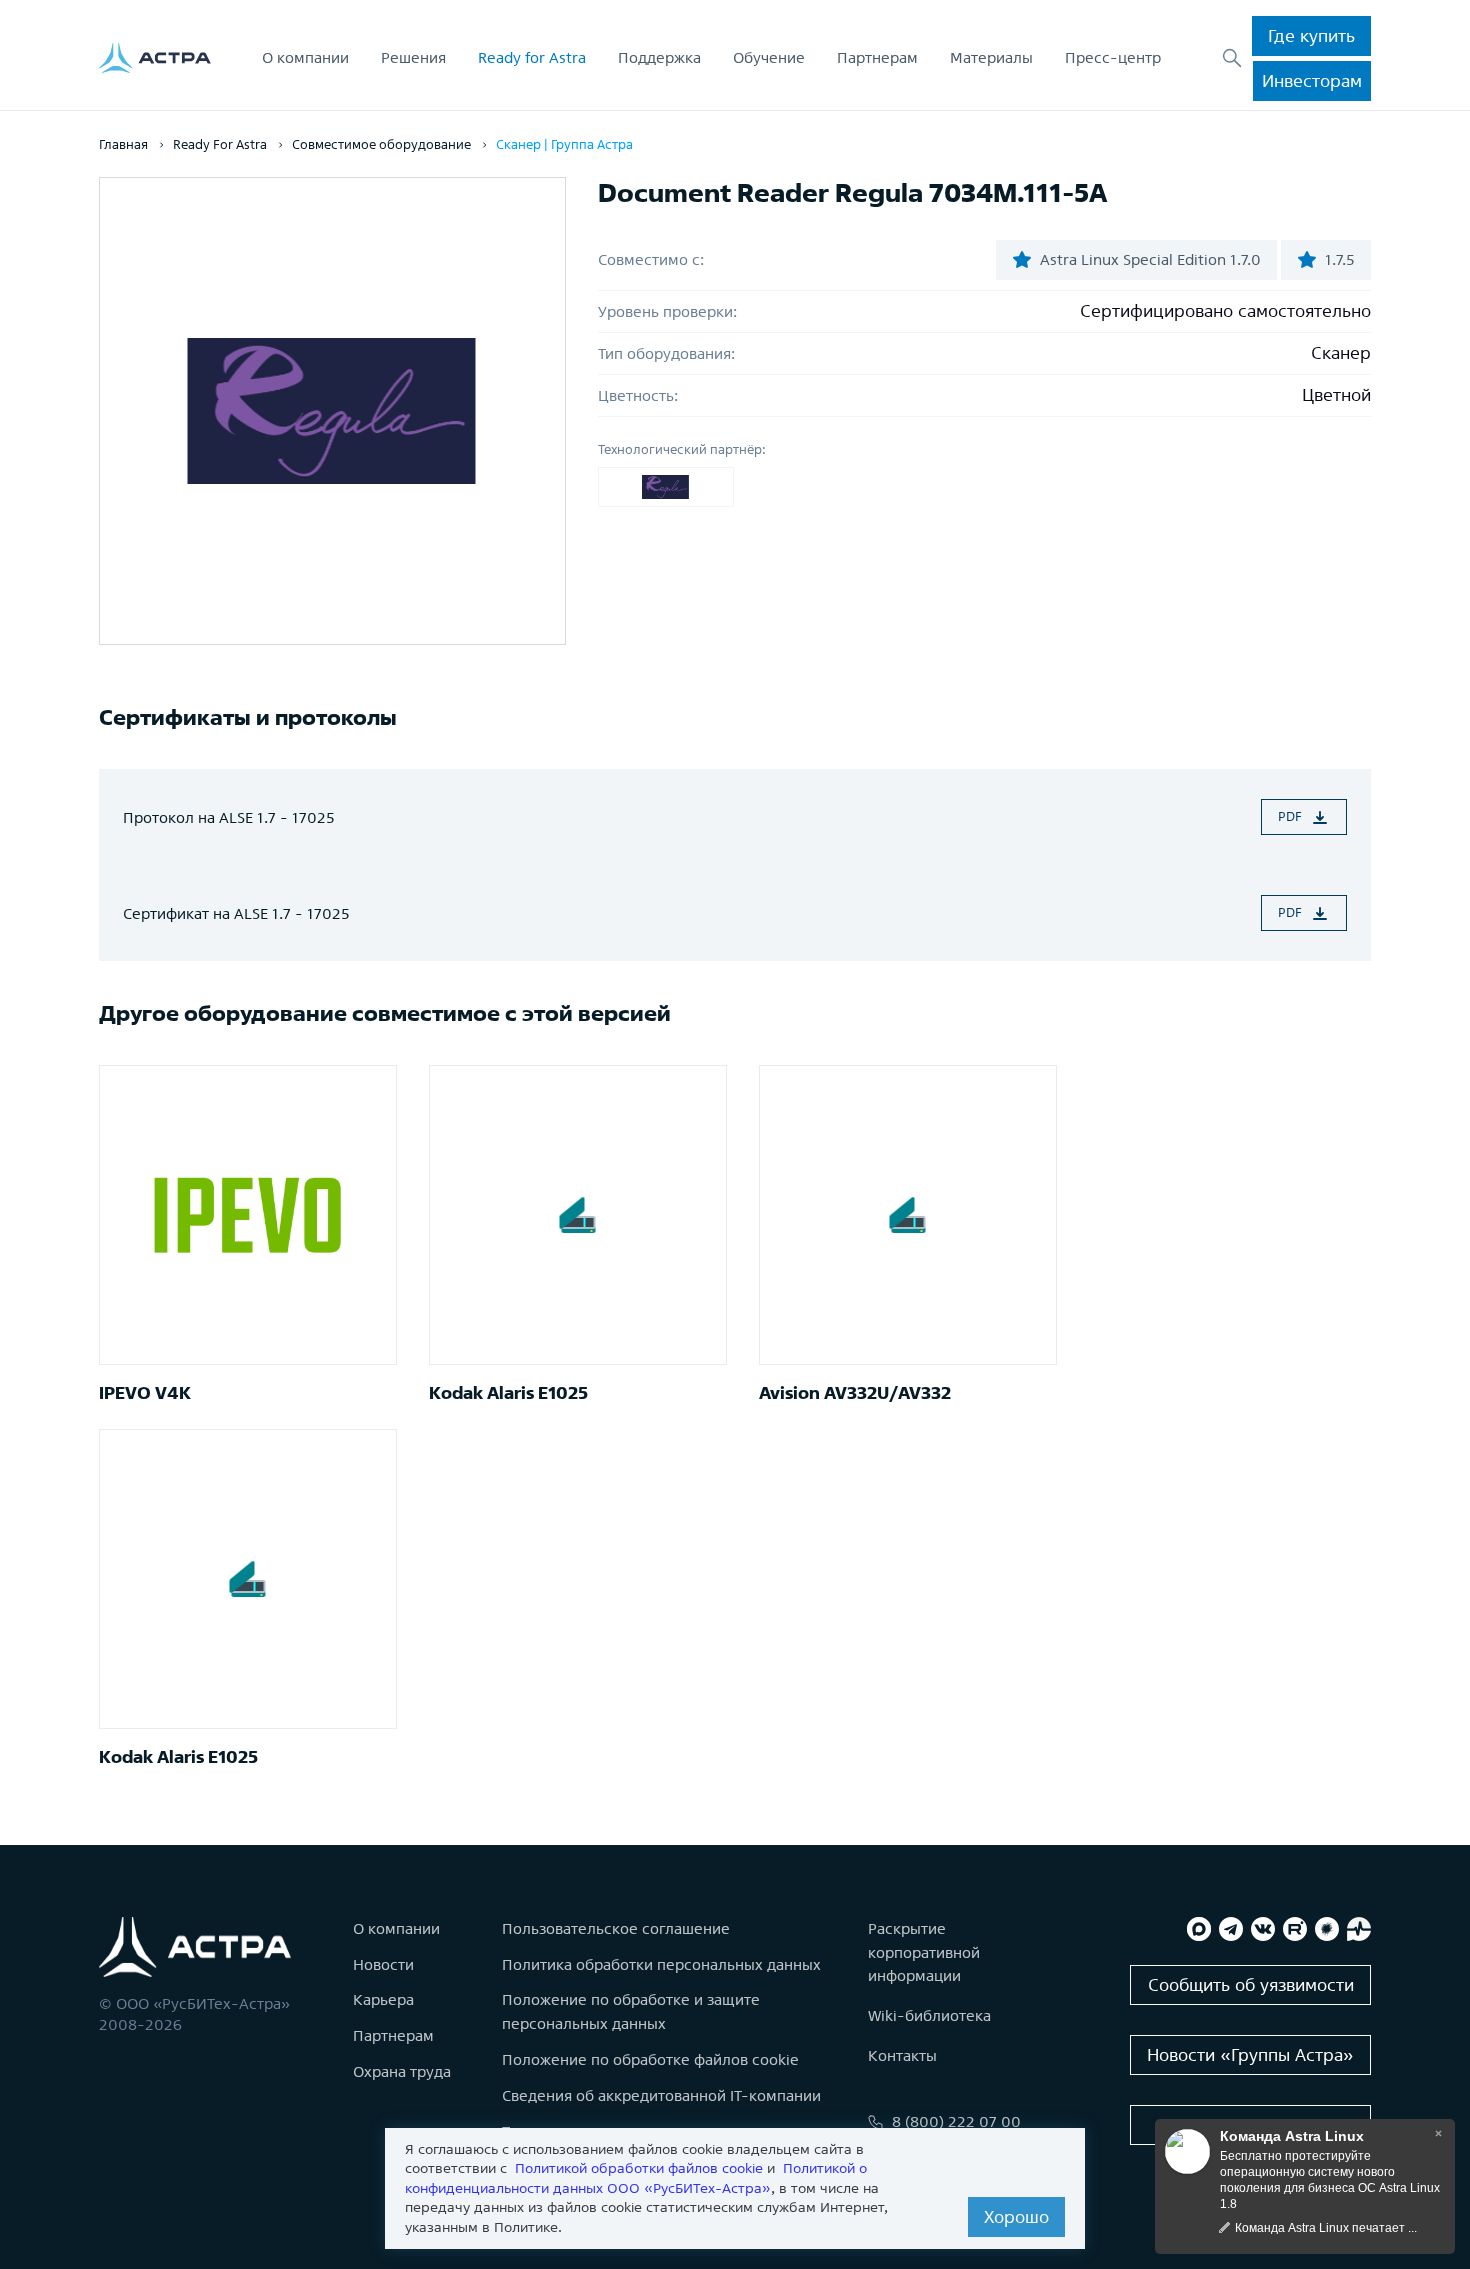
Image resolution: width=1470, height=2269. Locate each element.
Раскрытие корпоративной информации (924, 1952)
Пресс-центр (1113, 57)
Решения (413, 57)
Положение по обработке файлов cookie (650, 2059)
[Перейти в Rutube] (1295, 1929)
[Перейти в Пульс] (1359, 1929)
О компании (305, 57)
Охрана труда (402, 2071)
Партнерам (877, 57)
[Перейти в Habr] (1327, 1929)
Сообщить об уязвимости (1251, 1984)
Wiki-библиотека (929, 2015)
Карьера (383, 1999)
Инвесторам (1312, 80)
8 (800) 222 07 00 (956, 2121)
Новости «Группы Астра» (1250, 2054)
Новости (383, 1964)
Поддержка (659, 57)
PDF (1290, 816)
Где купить (1311, 35)
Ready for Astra (532, 57)
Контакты (902, 2055)
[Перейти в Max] (1199, 1929)
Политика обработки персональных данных (661, 1964)
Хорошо (1016, 2216)
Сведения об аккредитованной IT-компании (661, 2095)
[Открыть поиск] (1232, 58)
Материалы (991, 57)
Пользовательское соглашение (616, 1928)
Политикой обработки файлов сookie (639, 2168)
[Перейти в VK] (1263, 1929)
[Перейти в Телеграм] (1231, 1929)
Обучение (769, 57)
